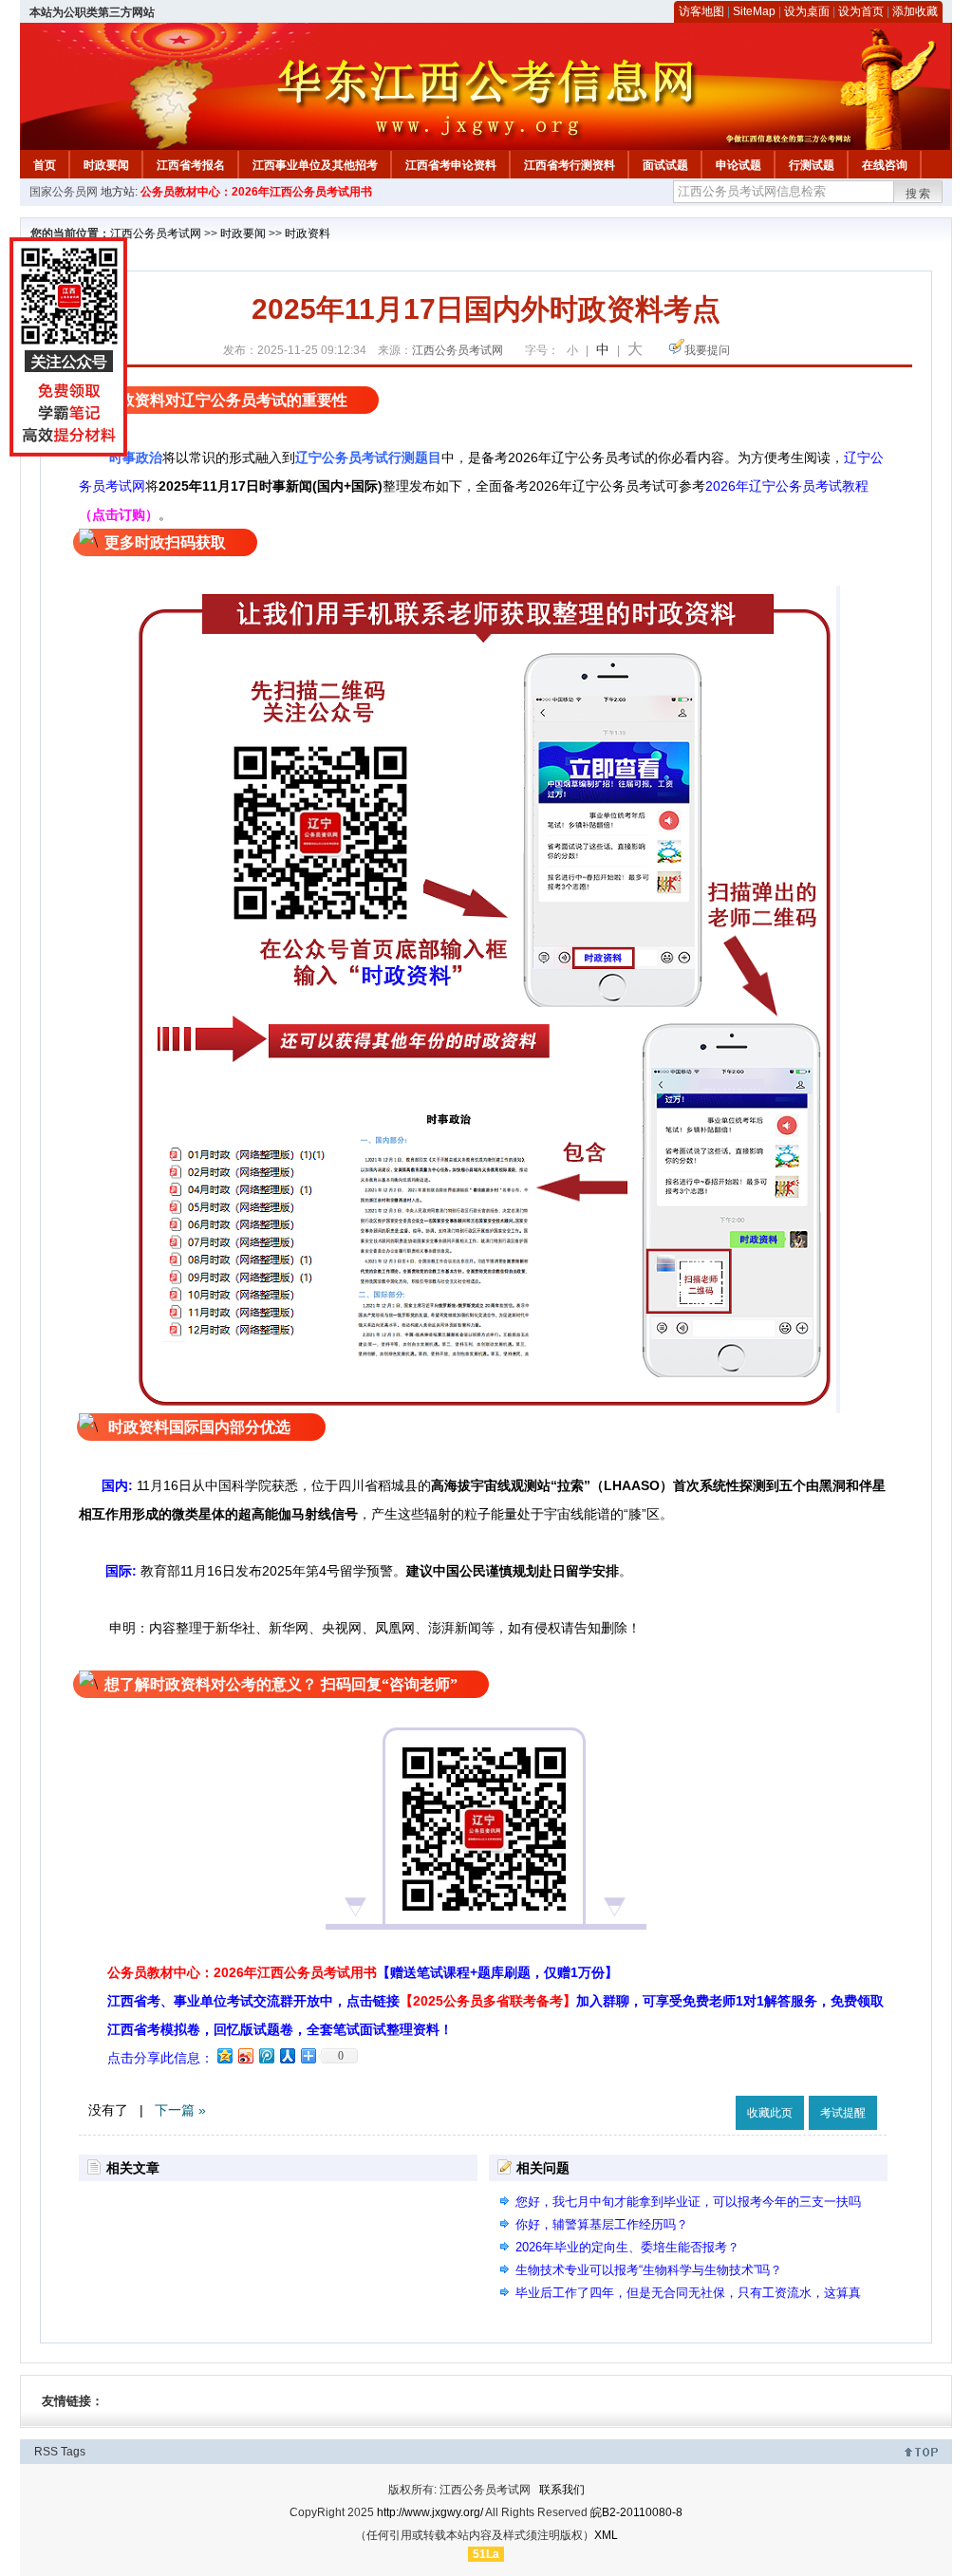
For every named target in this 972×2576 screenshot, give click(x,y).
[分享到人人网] (287, 2055)
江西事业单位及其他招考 (315, 165)
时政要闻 (106, 165)
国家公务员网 (64, 192)
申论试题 (738, 165)
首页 (45, 165)
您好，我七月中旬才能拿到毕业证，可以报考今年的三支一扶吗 (688, 2202)
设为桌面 (807, 11)
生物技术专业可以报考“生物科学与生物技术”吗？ (649, 2270)
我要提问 (707, 350)
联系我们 (562, 2490)
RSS (46, 2452)
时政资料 (308, 233)
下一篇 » (180, 2110)
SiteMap (754, 11)
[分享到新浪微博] (245, 2055)
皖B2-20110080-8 (636, 2512)
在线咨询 (885, 165)
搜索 (919, 194)
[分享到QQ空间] (224, 2055)
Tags (73, 2452)
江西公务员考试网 (156, 233)
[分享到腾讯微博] (266, 2055)
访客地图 (701, 11)
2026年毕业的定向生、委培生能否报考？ (627, 2247)
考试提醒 (843, 2113)
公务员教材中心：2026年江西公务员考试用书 (256, 192)
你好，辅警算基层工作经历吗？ (602, 2224)
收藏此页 (770, 2113)
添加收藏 (915, 11)
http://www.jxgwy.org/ (430, 2512)
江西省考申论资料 (451, 165)
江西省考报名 (191, 165)
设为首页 (861, 11)
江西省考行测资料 (570, 165)
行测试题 (812, 165)
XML (606, 2535)
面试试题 (665, 165)
